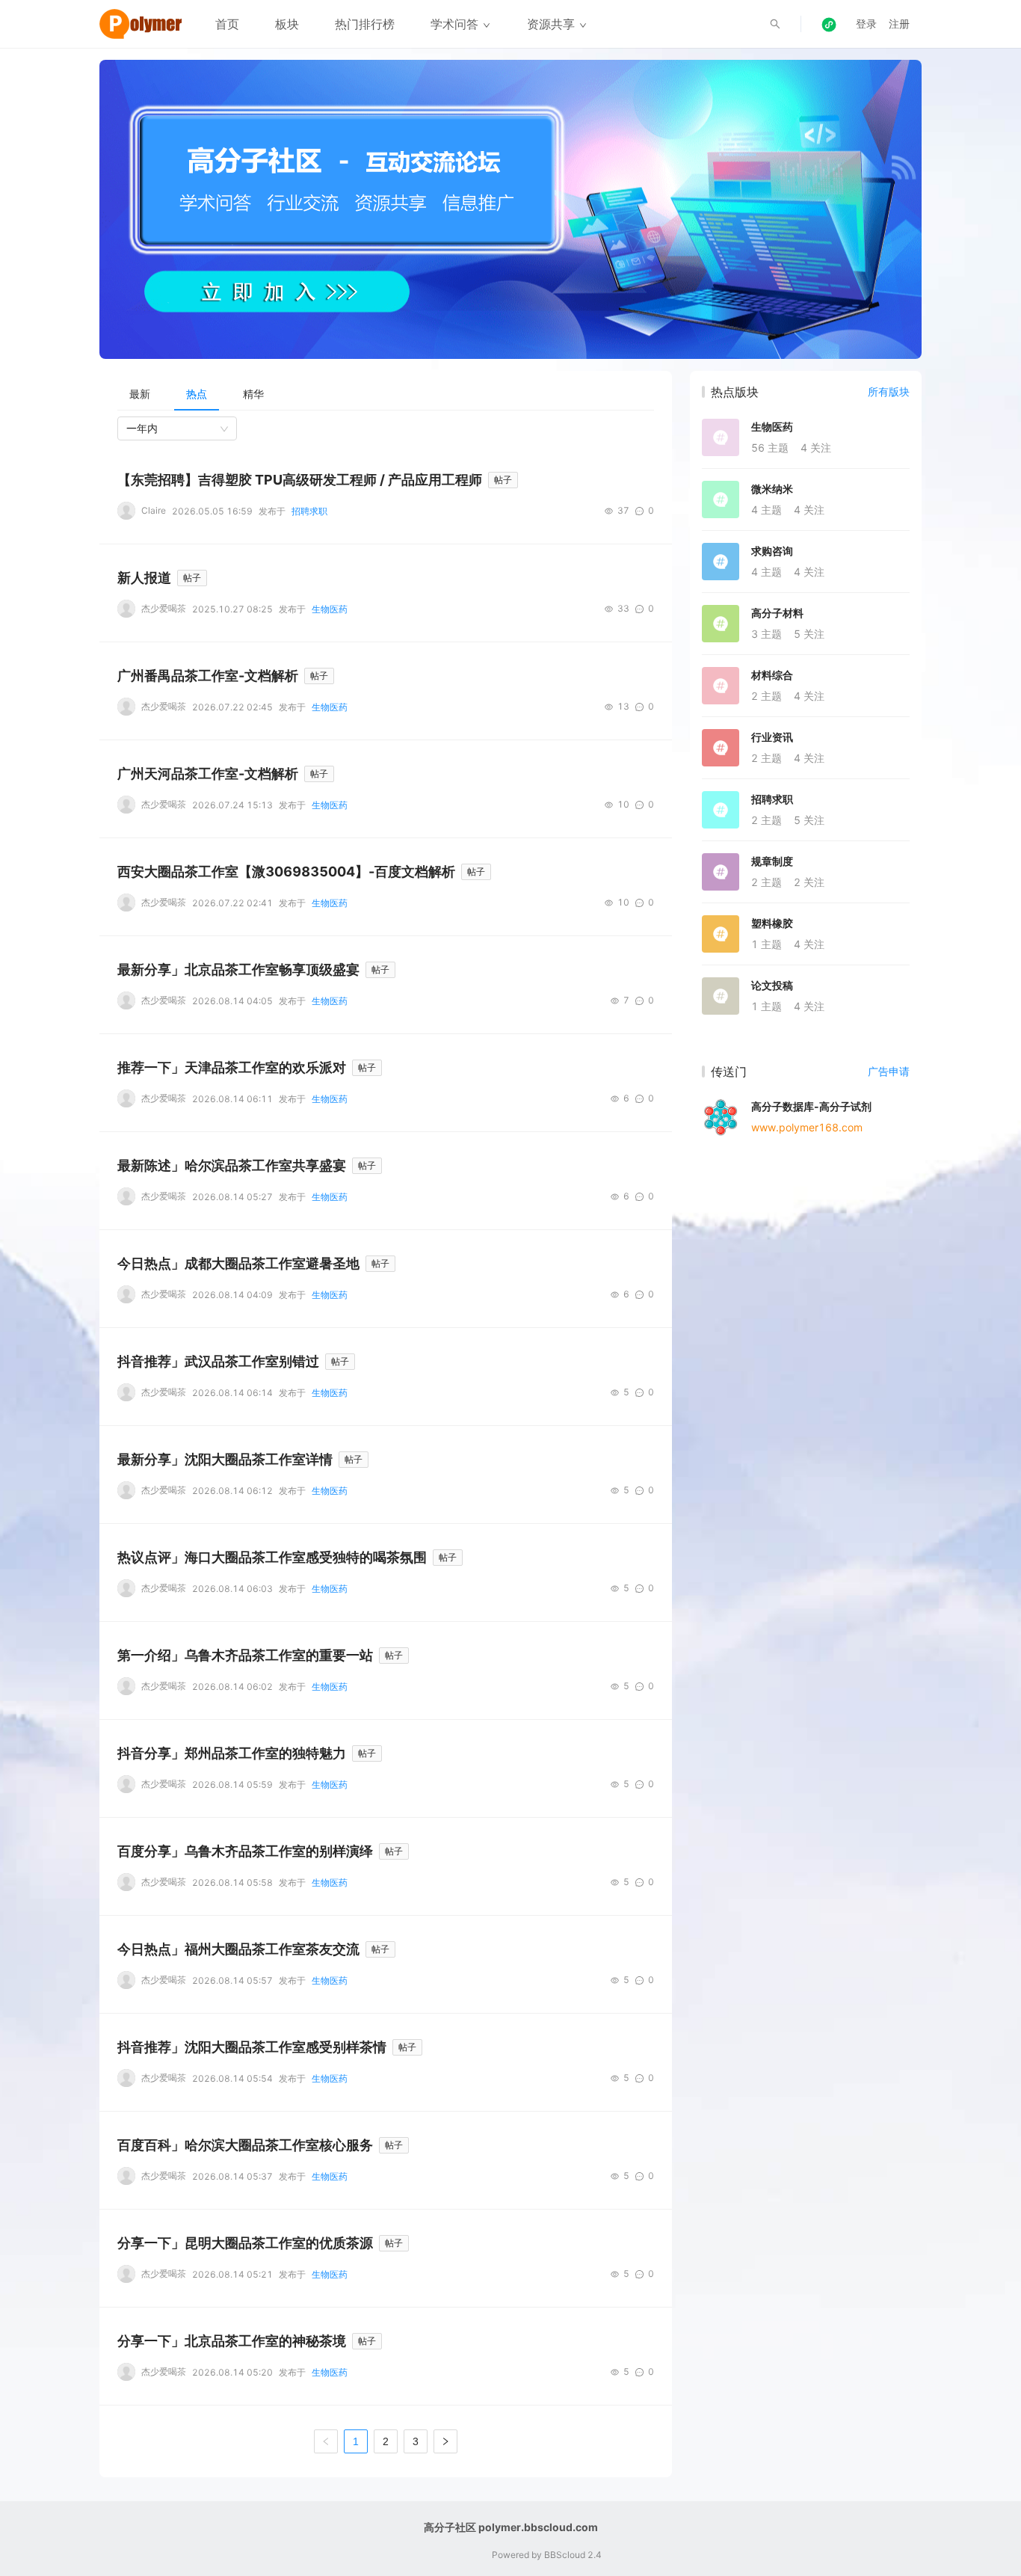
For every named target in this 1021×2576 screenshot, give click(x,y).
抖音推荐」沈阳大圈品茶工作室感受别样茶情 (252, 2047)
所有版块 (889, 391)
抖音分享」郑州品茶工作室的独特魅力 (232, 1753)
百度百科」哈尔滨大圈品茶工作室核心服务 (245, 2145)
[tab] (140, 394)
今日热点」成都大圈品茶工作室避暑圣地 (238, 1263)
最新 (140, 394)
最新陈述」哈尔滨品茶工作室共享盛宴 (232, 1165)
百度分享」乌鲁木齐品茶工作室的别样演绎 (245, 1851)
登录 (866, 24)
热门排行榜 (365, 24)
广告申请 (889, 1071)
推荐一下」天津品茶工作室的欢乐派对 (232, 1067)
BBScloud (565, 2555)
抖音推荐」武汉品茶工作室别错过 (218, 1361)
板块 (287, 24)
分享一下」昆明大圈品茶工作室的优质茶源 (245, 2243)
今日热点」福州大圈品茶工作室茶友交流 (238, 1949)
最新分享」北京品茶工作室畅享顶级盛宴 (238, 969)
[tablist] (386, 394)
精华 (253, 394)
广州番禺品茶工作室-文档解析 (208, 676)
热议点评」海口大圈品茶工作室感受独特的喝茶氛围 (272, 1557)
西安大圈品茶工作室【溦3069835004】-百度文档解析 (286, 872)
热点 (197, 394)
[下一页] (445, 2441)
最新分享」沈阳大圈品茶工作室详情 (225, 1459)
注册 (899, 24)
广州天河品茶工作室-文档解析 (208, 774)
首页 (227, 24)
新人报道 (144, 578)
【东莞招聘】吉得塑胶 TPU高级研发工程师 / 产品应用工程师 (300, 480)
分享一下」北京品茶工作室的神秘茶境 (232, 2341)
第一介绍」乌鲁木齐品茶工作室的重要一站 (245, 1655)
